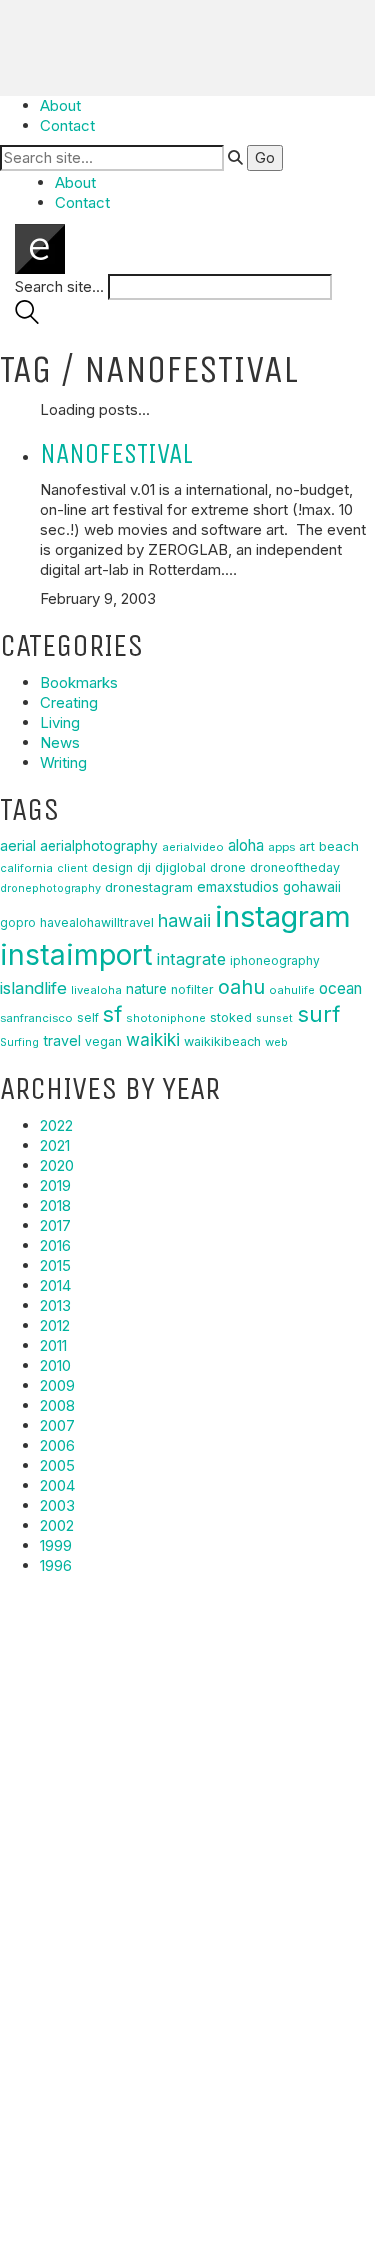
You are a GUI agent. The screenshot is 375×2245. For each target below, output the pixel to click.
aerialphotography (99, 846)
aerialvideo (193, 847)
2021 (55, 1145)
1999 (56, 1545)
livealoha (96, 990)
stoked (231, 1017)
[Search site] (27, 318)
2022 (56, 1125)
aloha (246, 845)
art (307, 846)
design (112, 867)
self (88, 1018)
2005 (57, 1465)
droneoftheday (295, 867)
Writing (63, 762)
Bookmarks (79, 682)
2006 (57, 1445)
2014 (55, 1285)
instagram (283, 916)
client (72, 868)
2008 (57, 1405)
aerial (18, 846)
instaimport (76, 954)
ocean (340, 988)
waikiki (153, 1039)
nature (146, 989)
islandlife (33, 988)
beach (339, 846)
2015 (55, 1265)
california (26, 868)
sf (112, 1014)
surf (318, 1014)
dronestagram (149, 887)
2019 (55, 1185)
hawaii (184, 920)
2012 (55, 1325)
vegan (103, 1041)
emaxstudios (238, 887)
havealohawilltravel (97, 922)
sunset (274, 1018)
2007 (57, 1425)
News (60, 742)
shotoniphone (166, 1018)
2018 (55, 1205)
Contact (67, 125)
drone (228, 867)
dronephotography (50, 888)
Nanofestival (116, 453)
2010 (55, 1365)
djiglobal (180, 867)
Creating (69, 702)
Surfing (19, 1042)
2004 (57, 1485)
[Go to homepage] (40, 247)
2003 (57, 1505)
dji (144, 867)
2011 (53, 1345)
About (60, 105)
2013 (55, 1305)
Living (60, 722)
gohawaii (312, 887)
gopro (18, 923)
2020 (57, 1165)
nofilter (192, 989)
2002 (57, 1525)
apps (281, 847)
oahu (241, 987)
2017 (55, 1225)
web (276, 1042)
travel (62, 1040)
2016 (55, 1245)
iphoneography (275, 960)
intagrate (191, 959)
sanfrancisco (36, 1018)
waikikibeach (222, 1041)
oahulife (292, 990)
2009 (57, 1385)
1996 (56, 1565)
